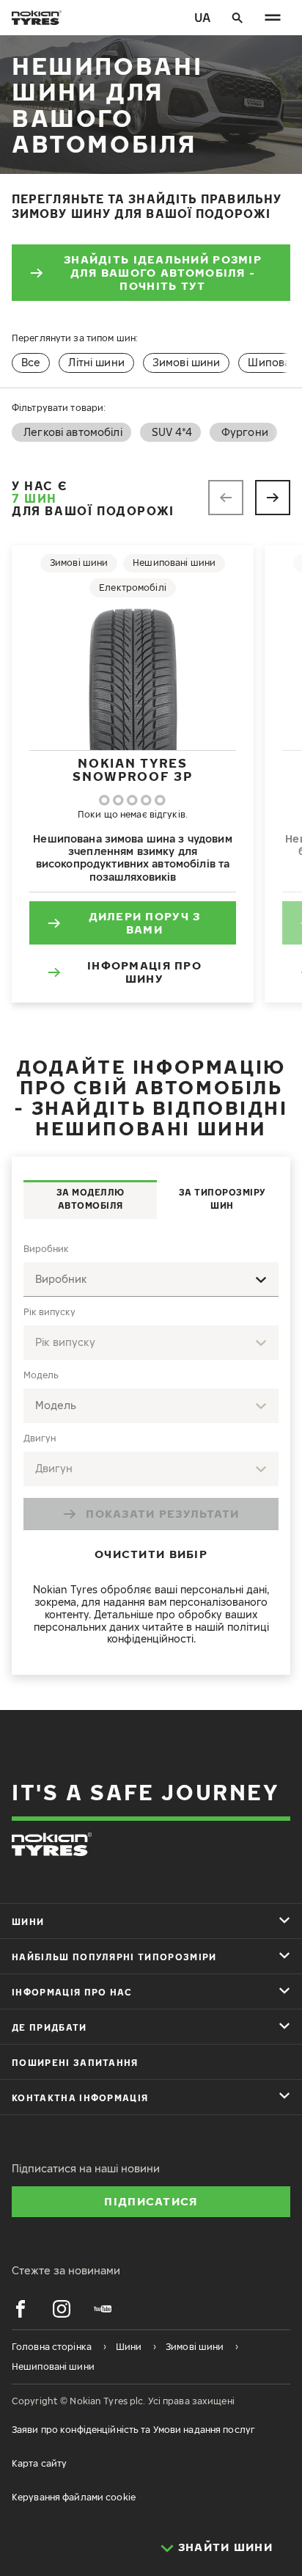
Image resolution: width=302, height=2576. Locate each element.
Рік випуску (49, 1312)
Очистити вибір (151, 1554)
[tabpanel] (151, 1447)
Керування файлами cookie (74, 2497)
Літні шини (96, 362)
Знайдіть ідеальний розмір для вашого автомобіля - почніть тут (163, 272)
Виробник (46, 1249)
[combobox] (151, 1280)
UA (202, 18)
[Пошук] (237, 18)
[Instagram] (62, 2309)
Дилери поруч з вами (145, 923)
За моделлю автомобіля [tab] (91, 1199)
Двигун (40, 1438)
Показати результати (162, 1513)
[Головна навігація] (273, 18)
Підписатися (151, 2201)
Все (31, 362)
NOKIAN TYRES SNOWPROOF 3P (132, 769)
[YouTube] (103, 2309)
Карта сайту (39, 2463)
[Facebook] (21, 2309)
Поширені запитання (75, 2063)
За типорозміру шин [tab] (222, 1199)
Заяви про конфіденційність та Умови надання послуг (133, 2430)
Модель (41, 1375)
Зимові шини (187, 362)
